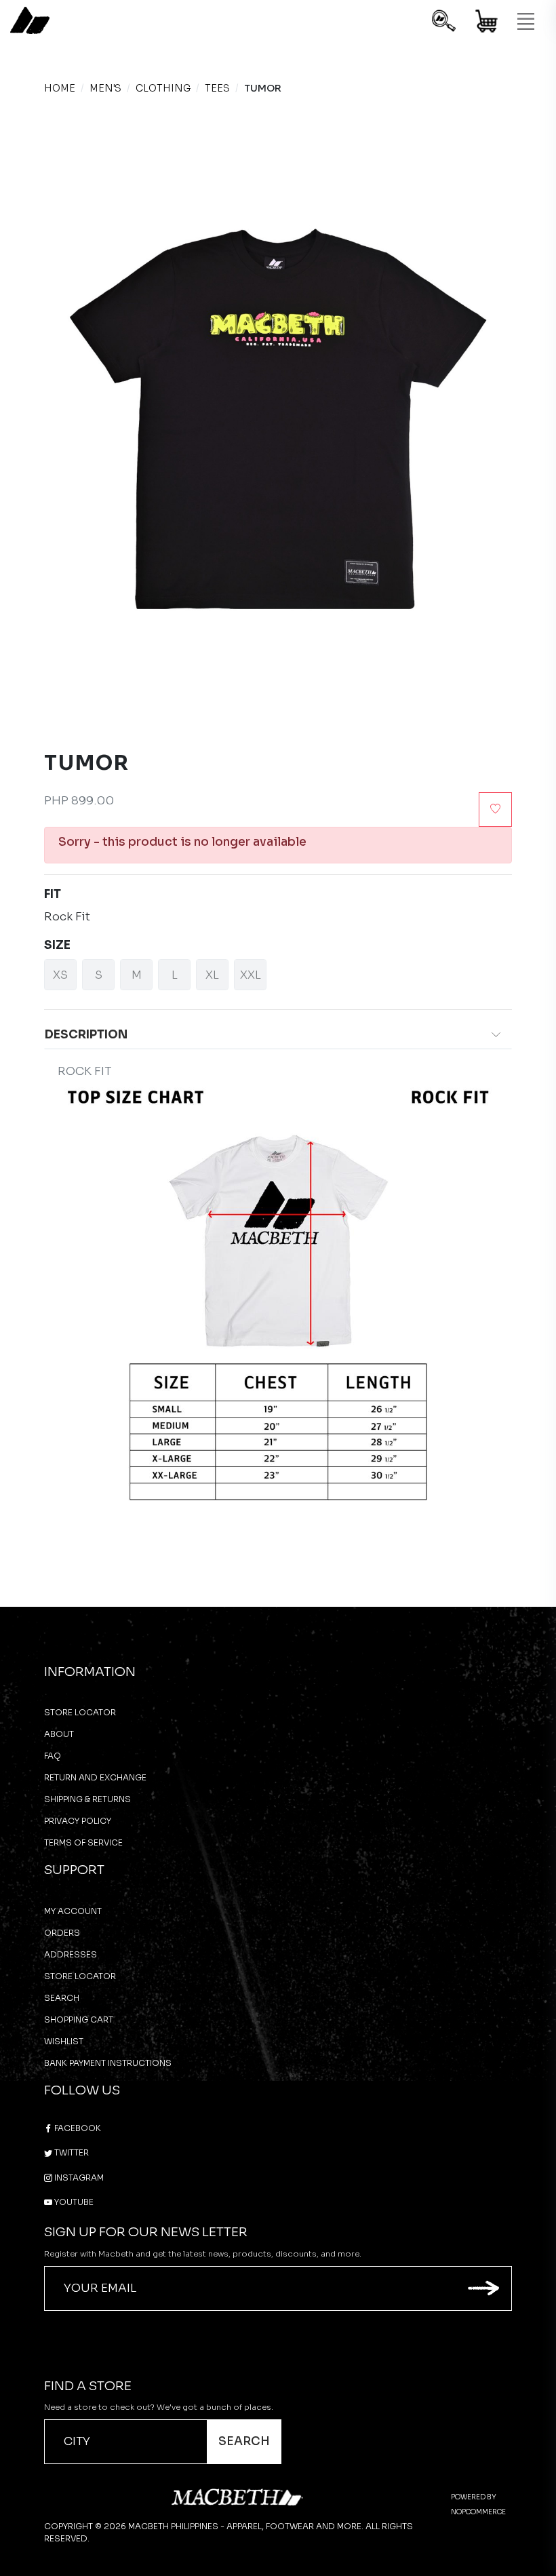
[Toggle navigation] (525, 22)
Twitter (71, 2152)
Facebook (77, 2128)
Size (57, 945)
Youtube (73, 2202)
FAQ (53, 1756)
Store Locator (80, 1712)
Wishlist (64, 2041)
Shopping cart (79, 2019)
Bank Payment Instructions (108, 2063)
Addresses (71, 1954)
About (59, 1734)
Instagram (78, 2178)
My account (73, 1911)
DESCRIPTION (86, 1035)
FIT (53, 894)
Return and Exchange (95, 1777)
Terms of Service (83, 1842)
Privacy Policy (78, 1821)
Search (62, 1998)
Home (60, 88)
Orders (62, 1933)
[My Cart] (487, 23)
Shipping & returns (87, 1799)
